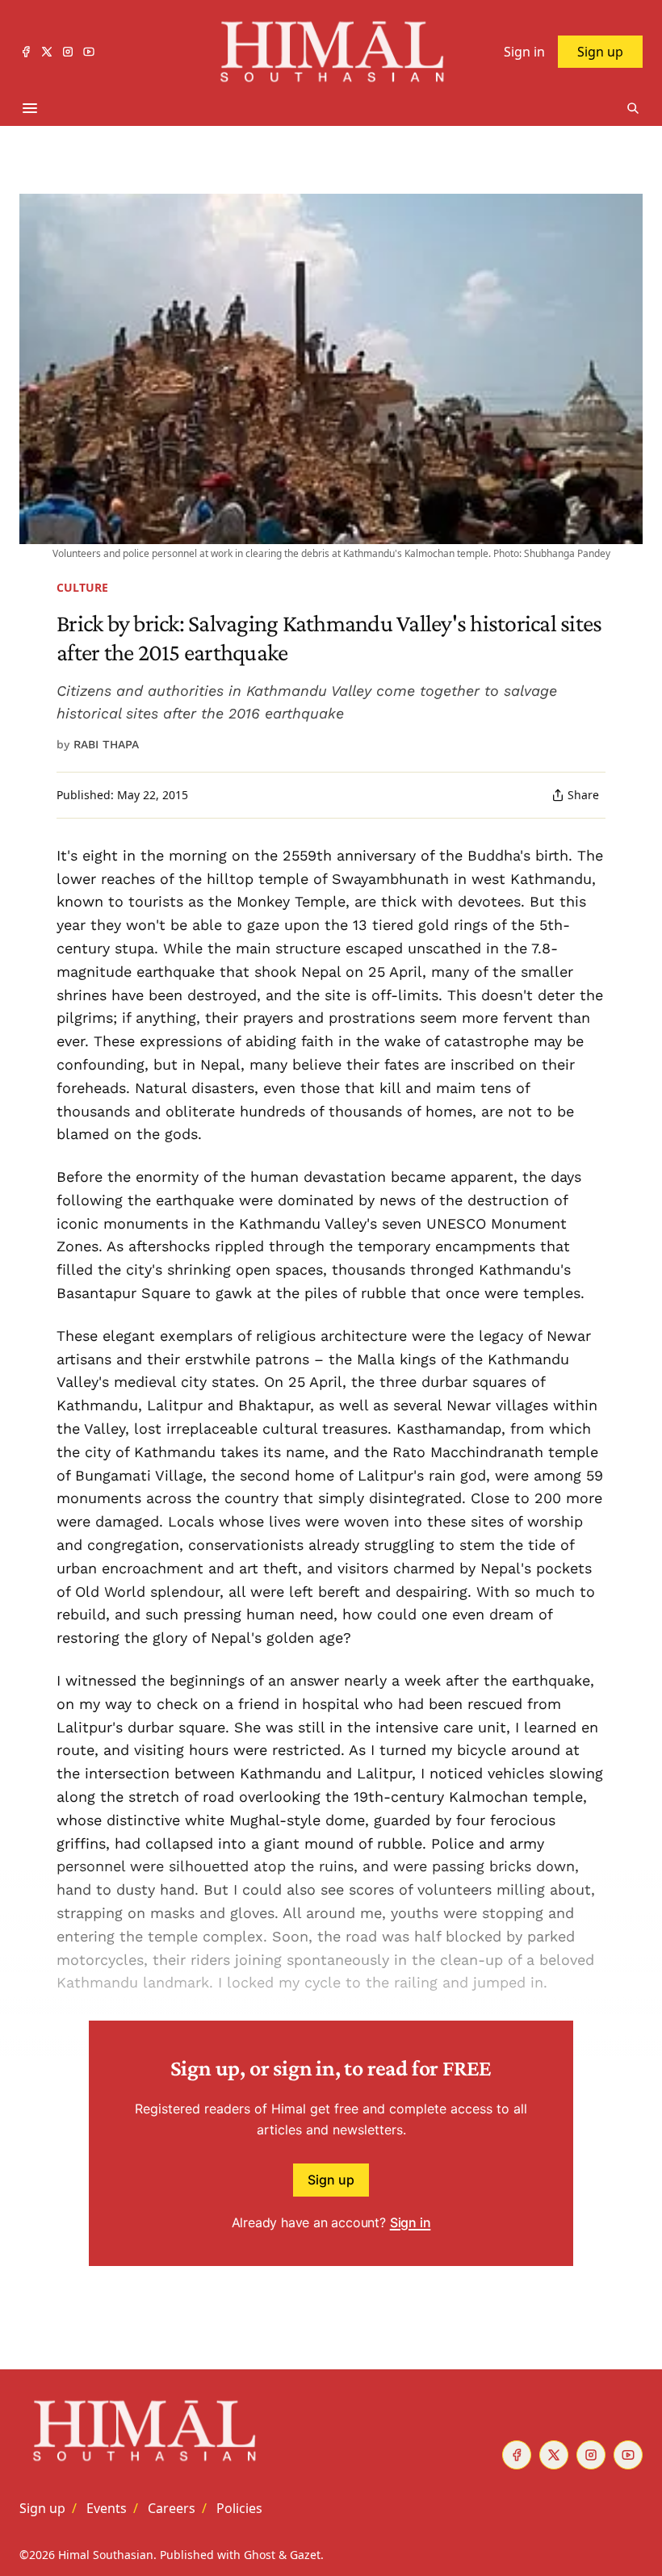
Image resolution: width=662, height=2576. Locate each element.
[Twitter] (47, 52)
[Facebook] (26, 52)
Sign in (411, 2222)
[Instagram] (68, 52)
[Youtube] (89, 52)
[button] (42, 2508)
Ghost (260, 2555)
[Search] (633, 108)
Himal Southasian (106, 2555)
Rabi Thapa (106, 744)
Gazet (305, 2555)
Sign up (331, 2180)
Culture (82, 587)
